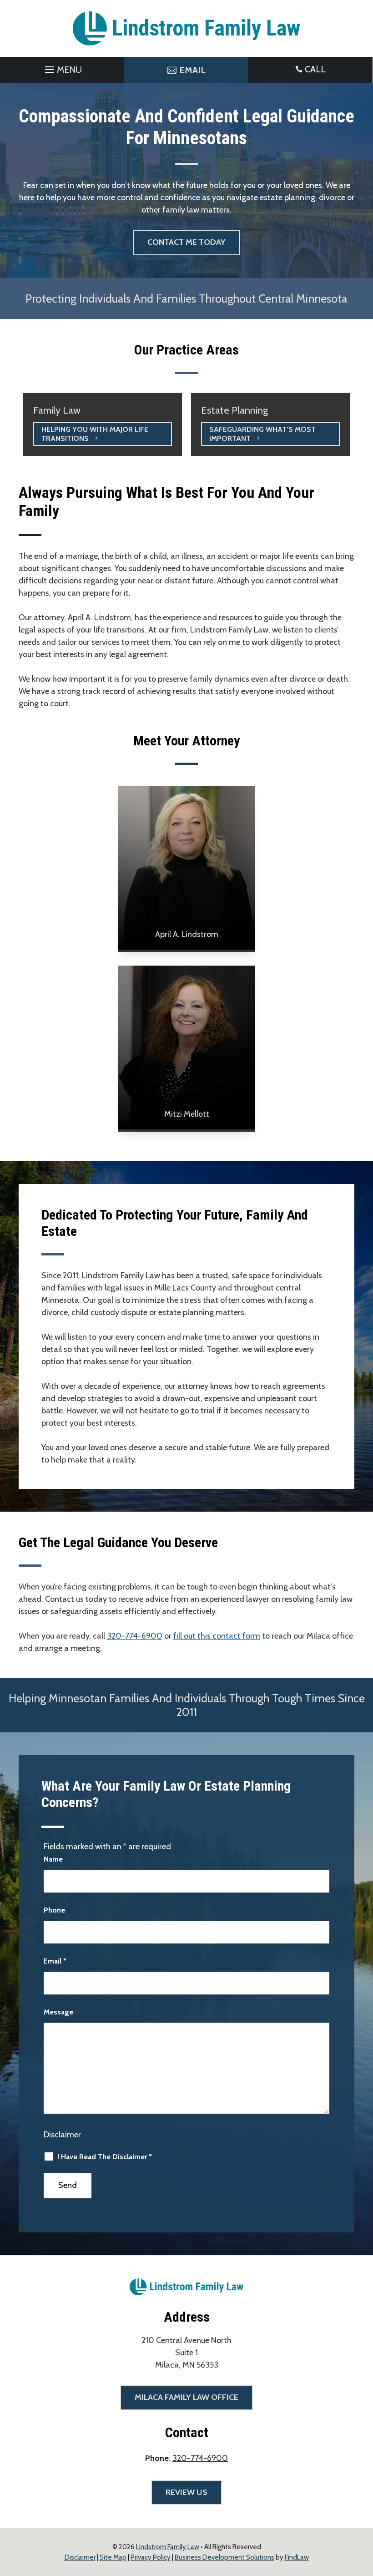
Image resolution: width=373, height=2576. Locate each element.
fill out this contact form (217, 1636)
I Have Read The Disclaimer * (105, 2157)
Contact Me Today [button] (186, 242)
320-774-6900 (135, 1636)
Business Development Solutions (224, 2557)
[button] (62, 67)
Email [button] (192, 70)
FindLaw (297, 2557)
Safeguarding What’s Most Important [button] (262, 434)
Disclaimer (62, 2135)
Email (55, 1961)
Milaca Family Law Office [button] (186, 2397)
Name (53, 1859)
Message (58, 2012)
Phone (54, 1910)
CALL (315, 69)
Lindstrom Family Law (168, 2547)
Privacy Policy (151, 2557)
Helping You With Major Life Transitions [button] (95, 434)
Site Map (113, 2557)
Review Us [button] (186, 2492)
